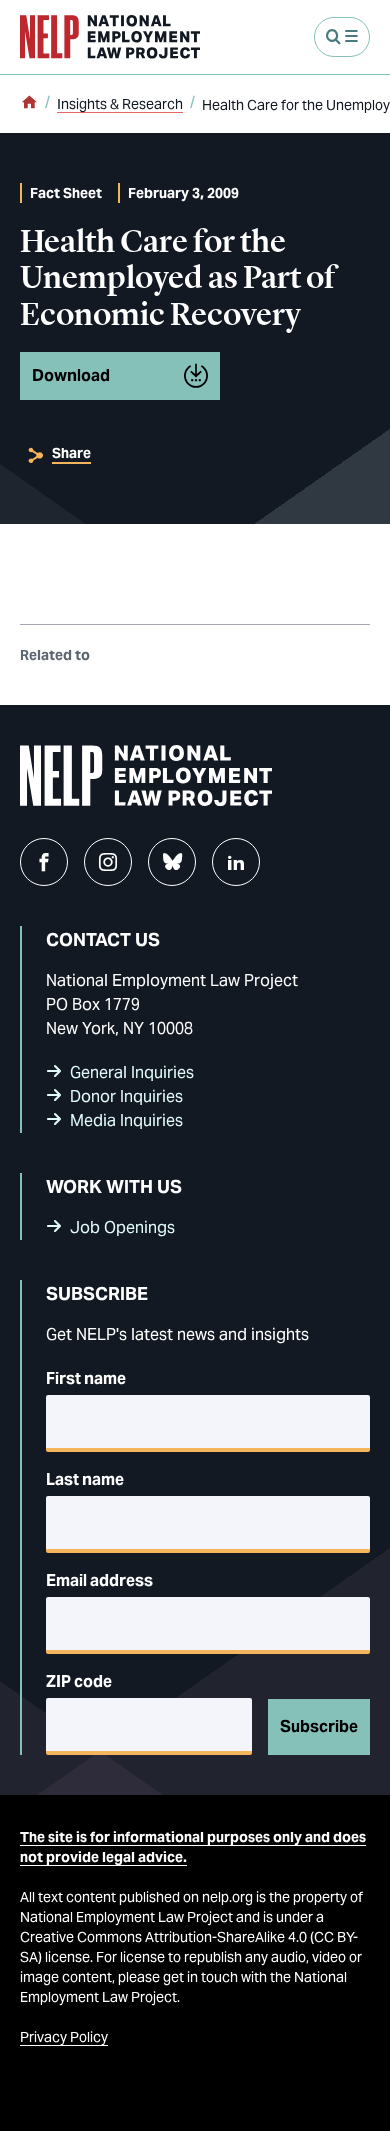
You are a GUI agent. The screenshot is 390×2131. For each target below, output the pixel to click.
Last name (85, 1479)
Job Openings (122, 1227)
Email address (99, 1580)
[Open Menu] (342, 37)
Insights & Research (120, 104)
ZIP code (79, 1681)
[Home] (29, 104)
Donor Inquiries (126, 1096)
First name (86, 1378)
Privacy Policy (64, 2037)
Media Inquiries (126, 1120)
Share (71, 453)
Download (71, 375)
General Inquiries (132, 1072)
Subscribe (319, 1726)
